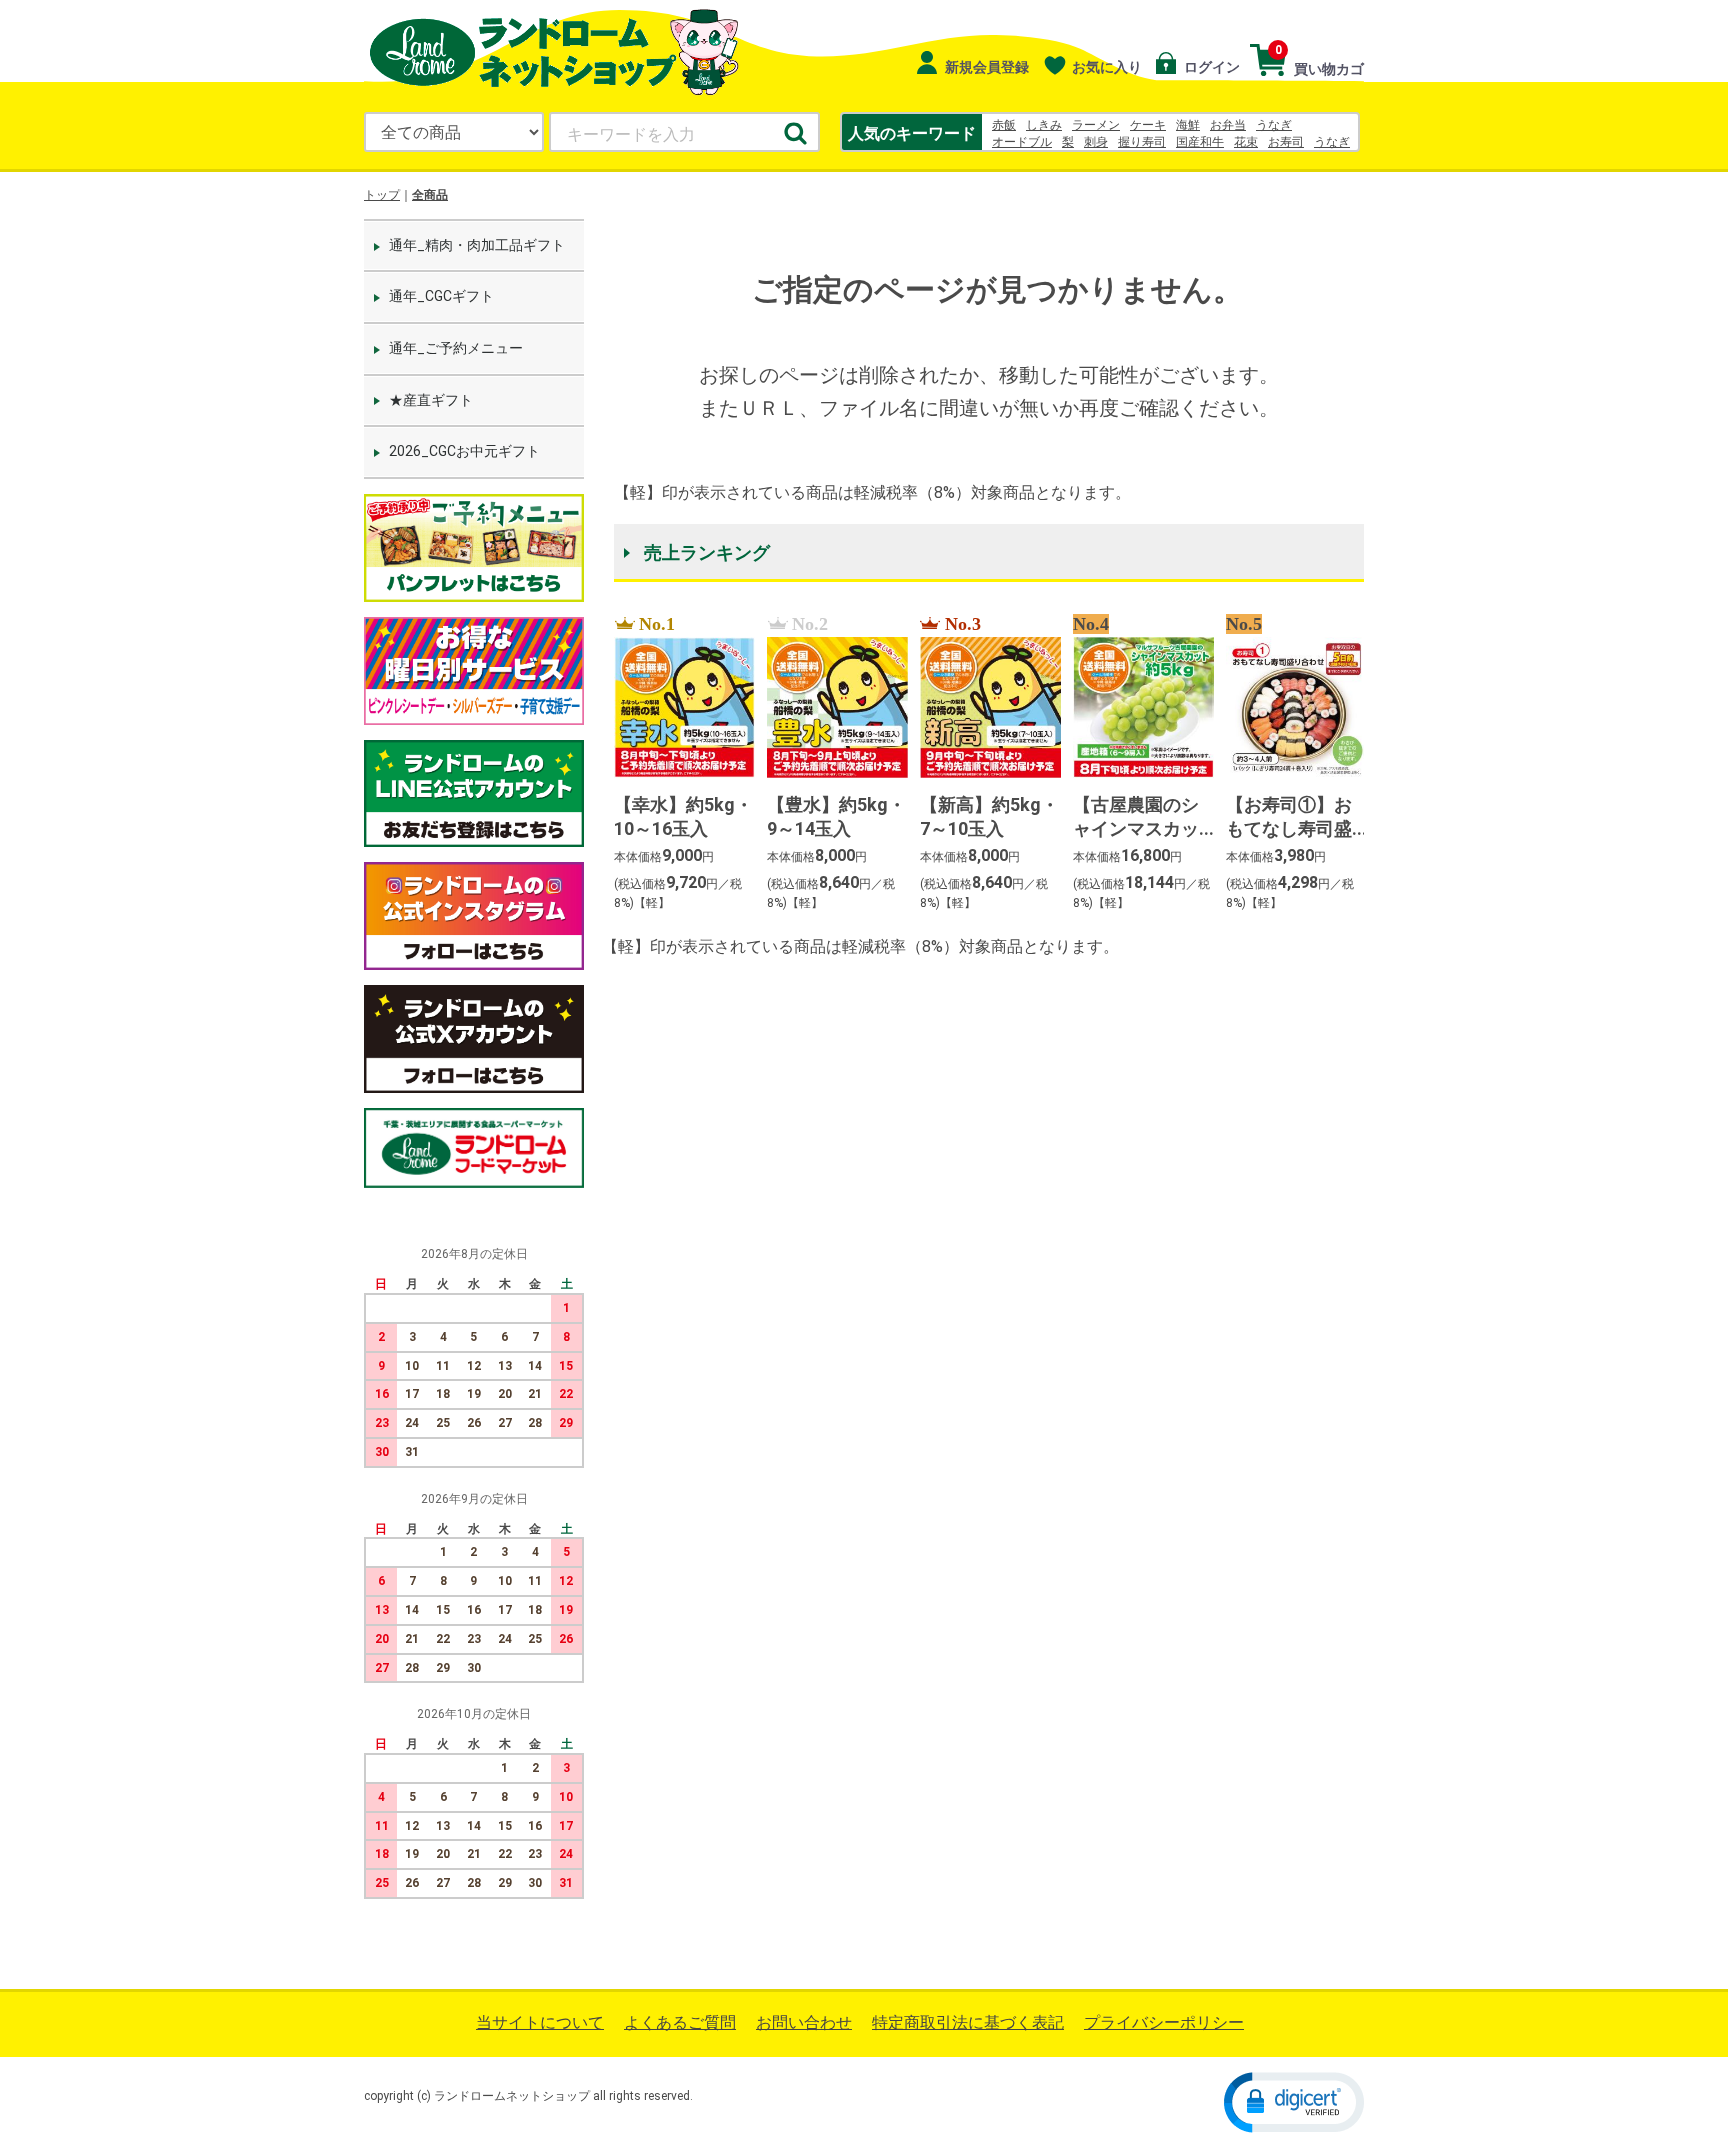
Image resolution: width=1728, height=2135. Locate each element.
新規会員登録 (985, 67)
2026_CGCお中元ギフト (464, 451)
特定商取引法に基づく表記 (968, 2022)
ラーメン (1096, 125)
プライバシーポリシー (1164, 2022)
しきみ (1044, 125)
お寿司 (1286, 142)
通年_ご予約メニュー (456, 348)
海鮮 (1188, 125)
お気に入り (1107, 67)
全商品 (430, 195)
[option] (678, 764)
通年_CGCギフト (441, 296)
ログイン (1210, 67)
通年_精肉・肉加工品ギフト (477, 245)
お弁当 (1228, 125)
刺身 (1096, 142)
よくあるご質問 (680, 2022)
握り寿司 (1142, 142)
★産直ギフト (431, 400)
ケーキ (1148, 125)
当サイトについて (540, 2022)
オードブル (1022, 142)
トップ (382, 195)
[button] (1294, 2101)
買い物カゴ (1319, 60)
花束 (1246, 142)
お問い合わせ (804, 2022)
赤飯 (1004, 125)
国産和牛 (1200, 142)
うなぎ (1274, 125)
